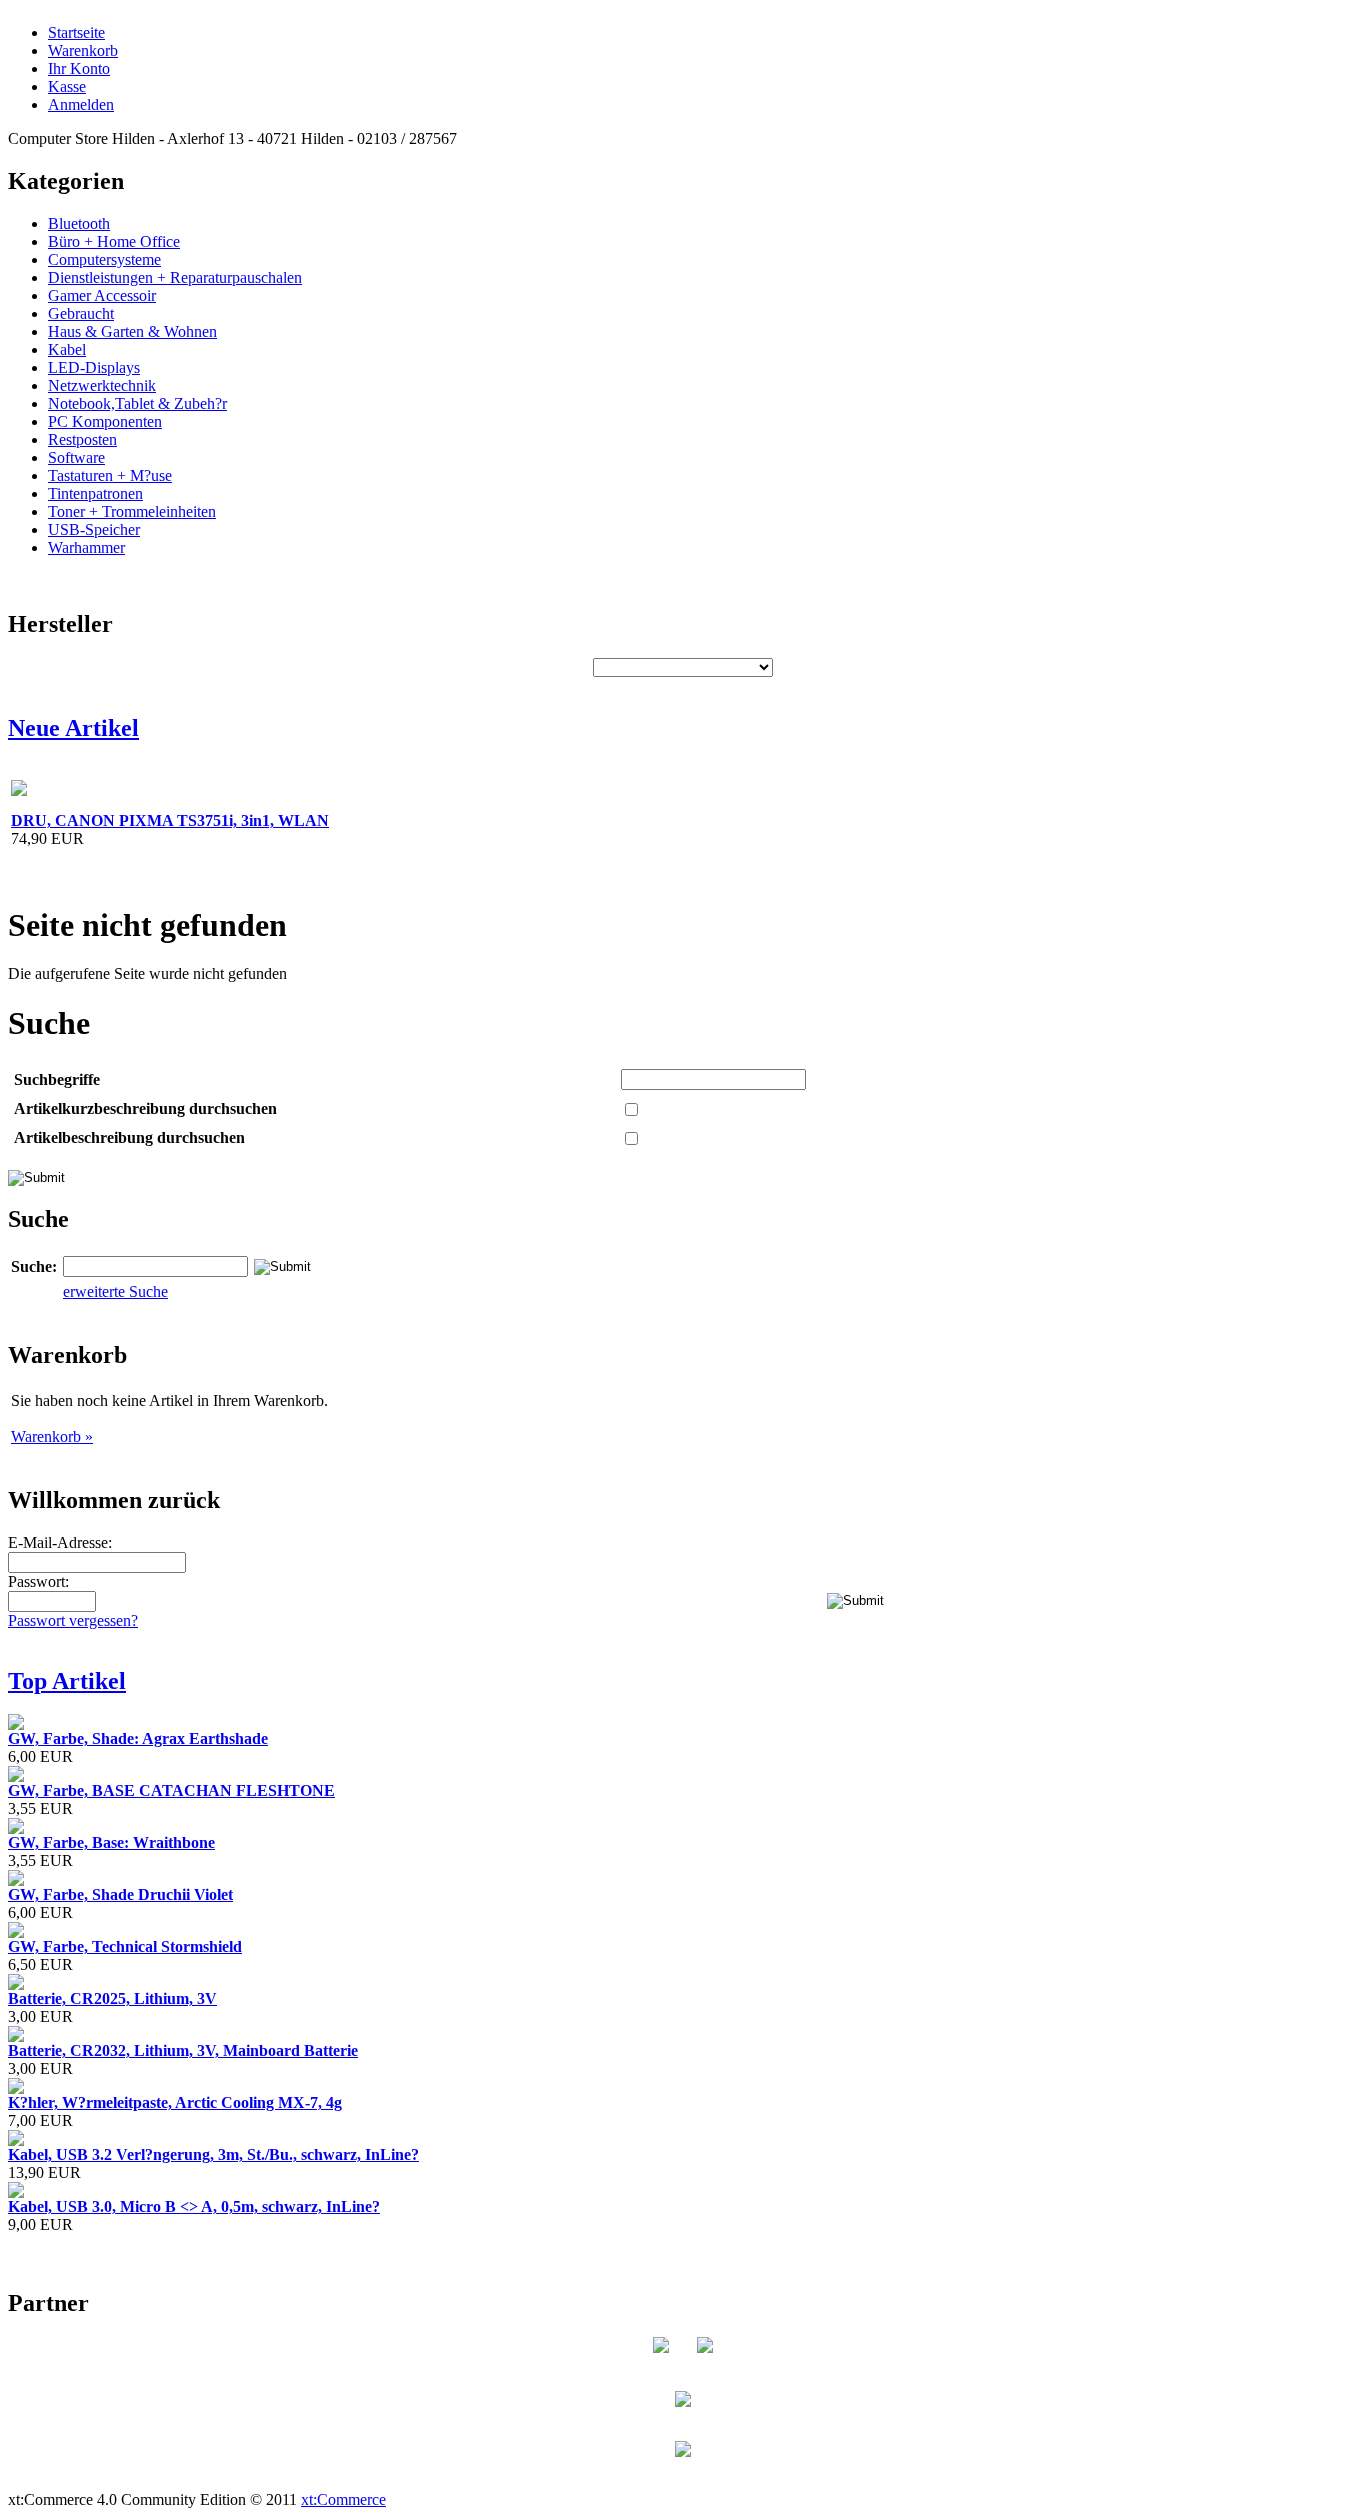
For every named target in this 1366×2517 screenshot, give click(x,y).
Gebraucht (81, 313)
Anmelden (81, 104)
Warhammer (86, 547)
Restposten (82, 439)
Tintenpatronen (95, 493)
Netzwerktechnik (102, 385)
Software (76, 457)
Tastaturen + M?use (110, 475)
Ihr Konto (79, 68)
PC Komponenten (105, 421)
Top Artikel (67, 1681)
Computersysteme (104, 259)
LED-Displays (94, 367)
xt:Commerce (343, 2499)
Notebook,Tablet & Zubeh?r (137, 403)
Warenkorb (83, 50)
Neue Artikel (73, 728)
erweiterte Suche (115, 1291)
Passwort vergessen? (73, 1620)
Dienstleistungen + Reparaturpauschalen (175, 277)
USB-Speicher (94, 529)
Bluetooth (79, 223)
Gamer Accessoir (102, 295)
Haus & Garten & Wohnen (132, 331)
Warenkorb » (52, 1436)
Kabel (67, 349)
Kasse (67, 86)
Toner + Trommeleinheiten (132, 511)
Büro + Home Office (114, 241)
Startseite (76, 32)
